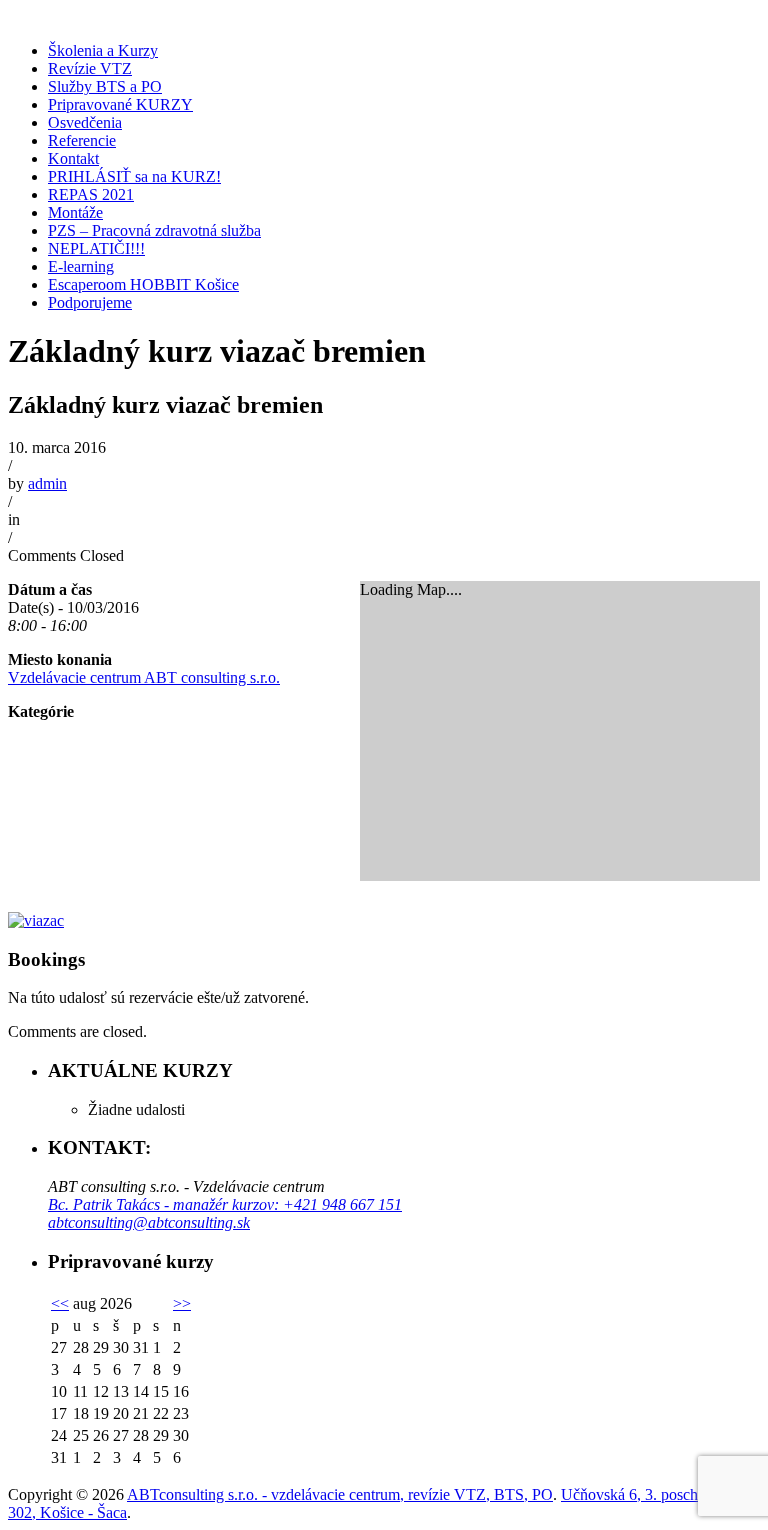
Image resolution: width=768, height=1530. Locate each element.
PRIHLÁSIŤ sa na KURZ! (134, 176)
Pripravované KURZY (120, 104)
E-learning (81, 266)
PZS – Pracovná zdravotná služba (154, 230)
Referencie (82, 140)
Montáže (75, 212)
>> (182, 1303)
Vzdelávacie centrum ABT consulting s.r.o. (144, 677)
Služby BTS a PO (105, 86)
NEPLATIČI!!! (96, 248)
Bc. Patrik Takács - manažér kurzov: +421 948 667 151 (225, 1204)
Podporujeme (90, 302)
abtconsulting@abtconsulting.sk (149, 1222)
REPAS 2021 (91, 194)
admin (47, 483)
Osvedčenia (85, 122)
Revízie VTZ (90, 68)
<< (60, 1303)
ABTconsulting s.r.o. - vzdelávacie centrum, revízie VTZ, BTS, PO (340, 1494)
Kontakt (73, 158)
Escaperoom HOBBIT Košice (143, 284)
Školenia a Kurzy (103, 50)
